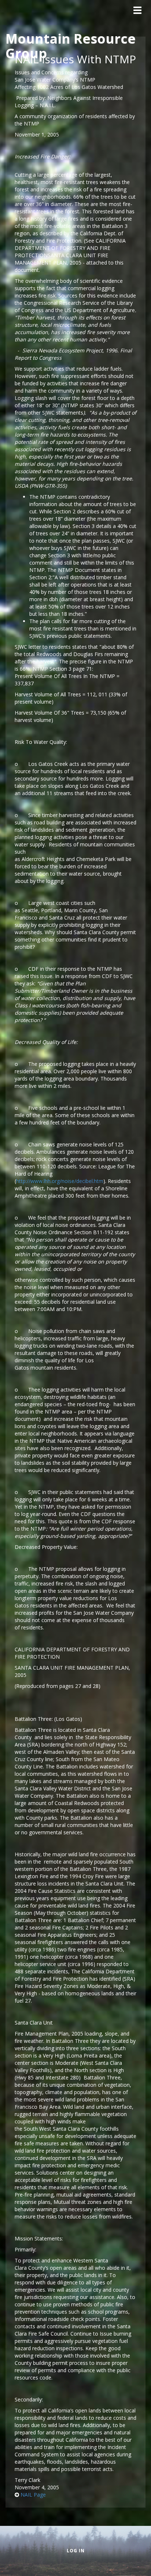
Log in (76, 2551)
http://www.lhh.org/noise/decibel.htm (60, 1181)
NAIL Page (33, 2495)
